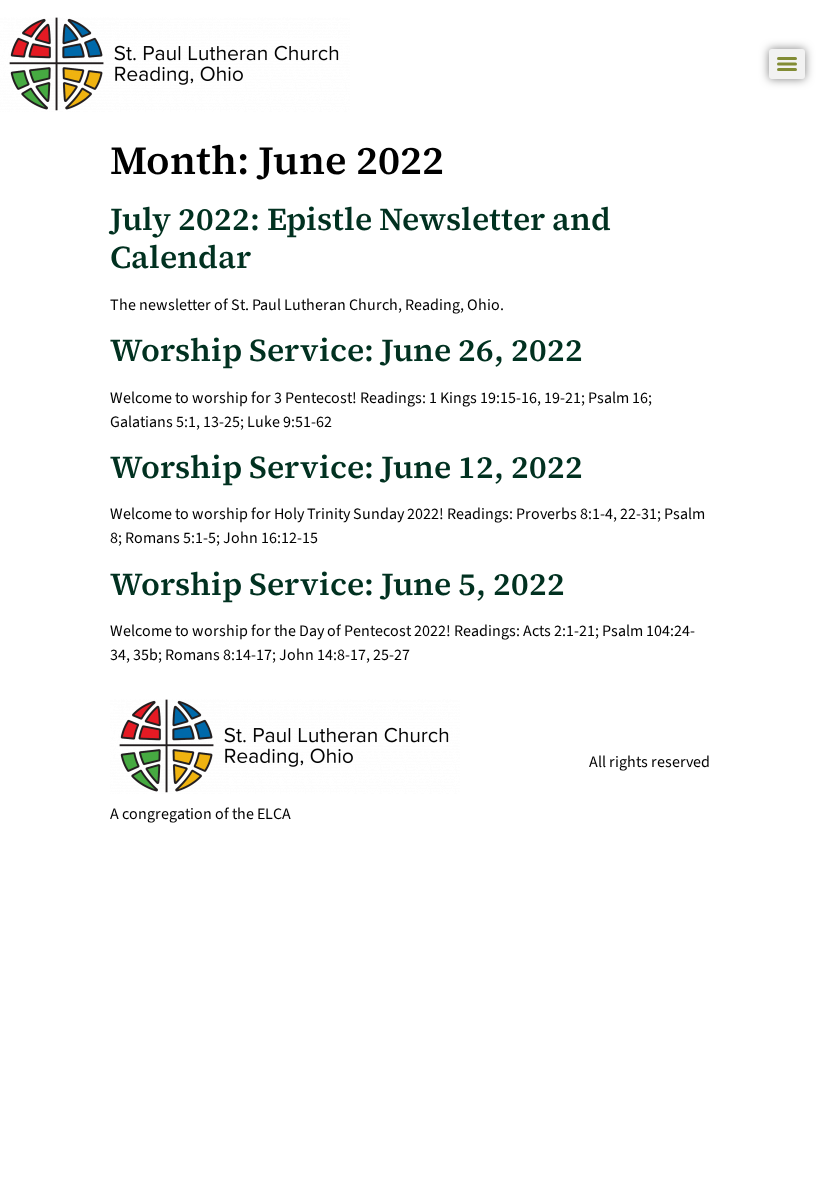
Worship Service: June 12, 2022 (346, 467)
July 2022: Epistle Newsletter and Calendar (360, 238)
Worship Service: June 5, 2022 (337, 584)
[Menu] (787, 64)
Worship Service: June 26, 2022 (346, 350)
